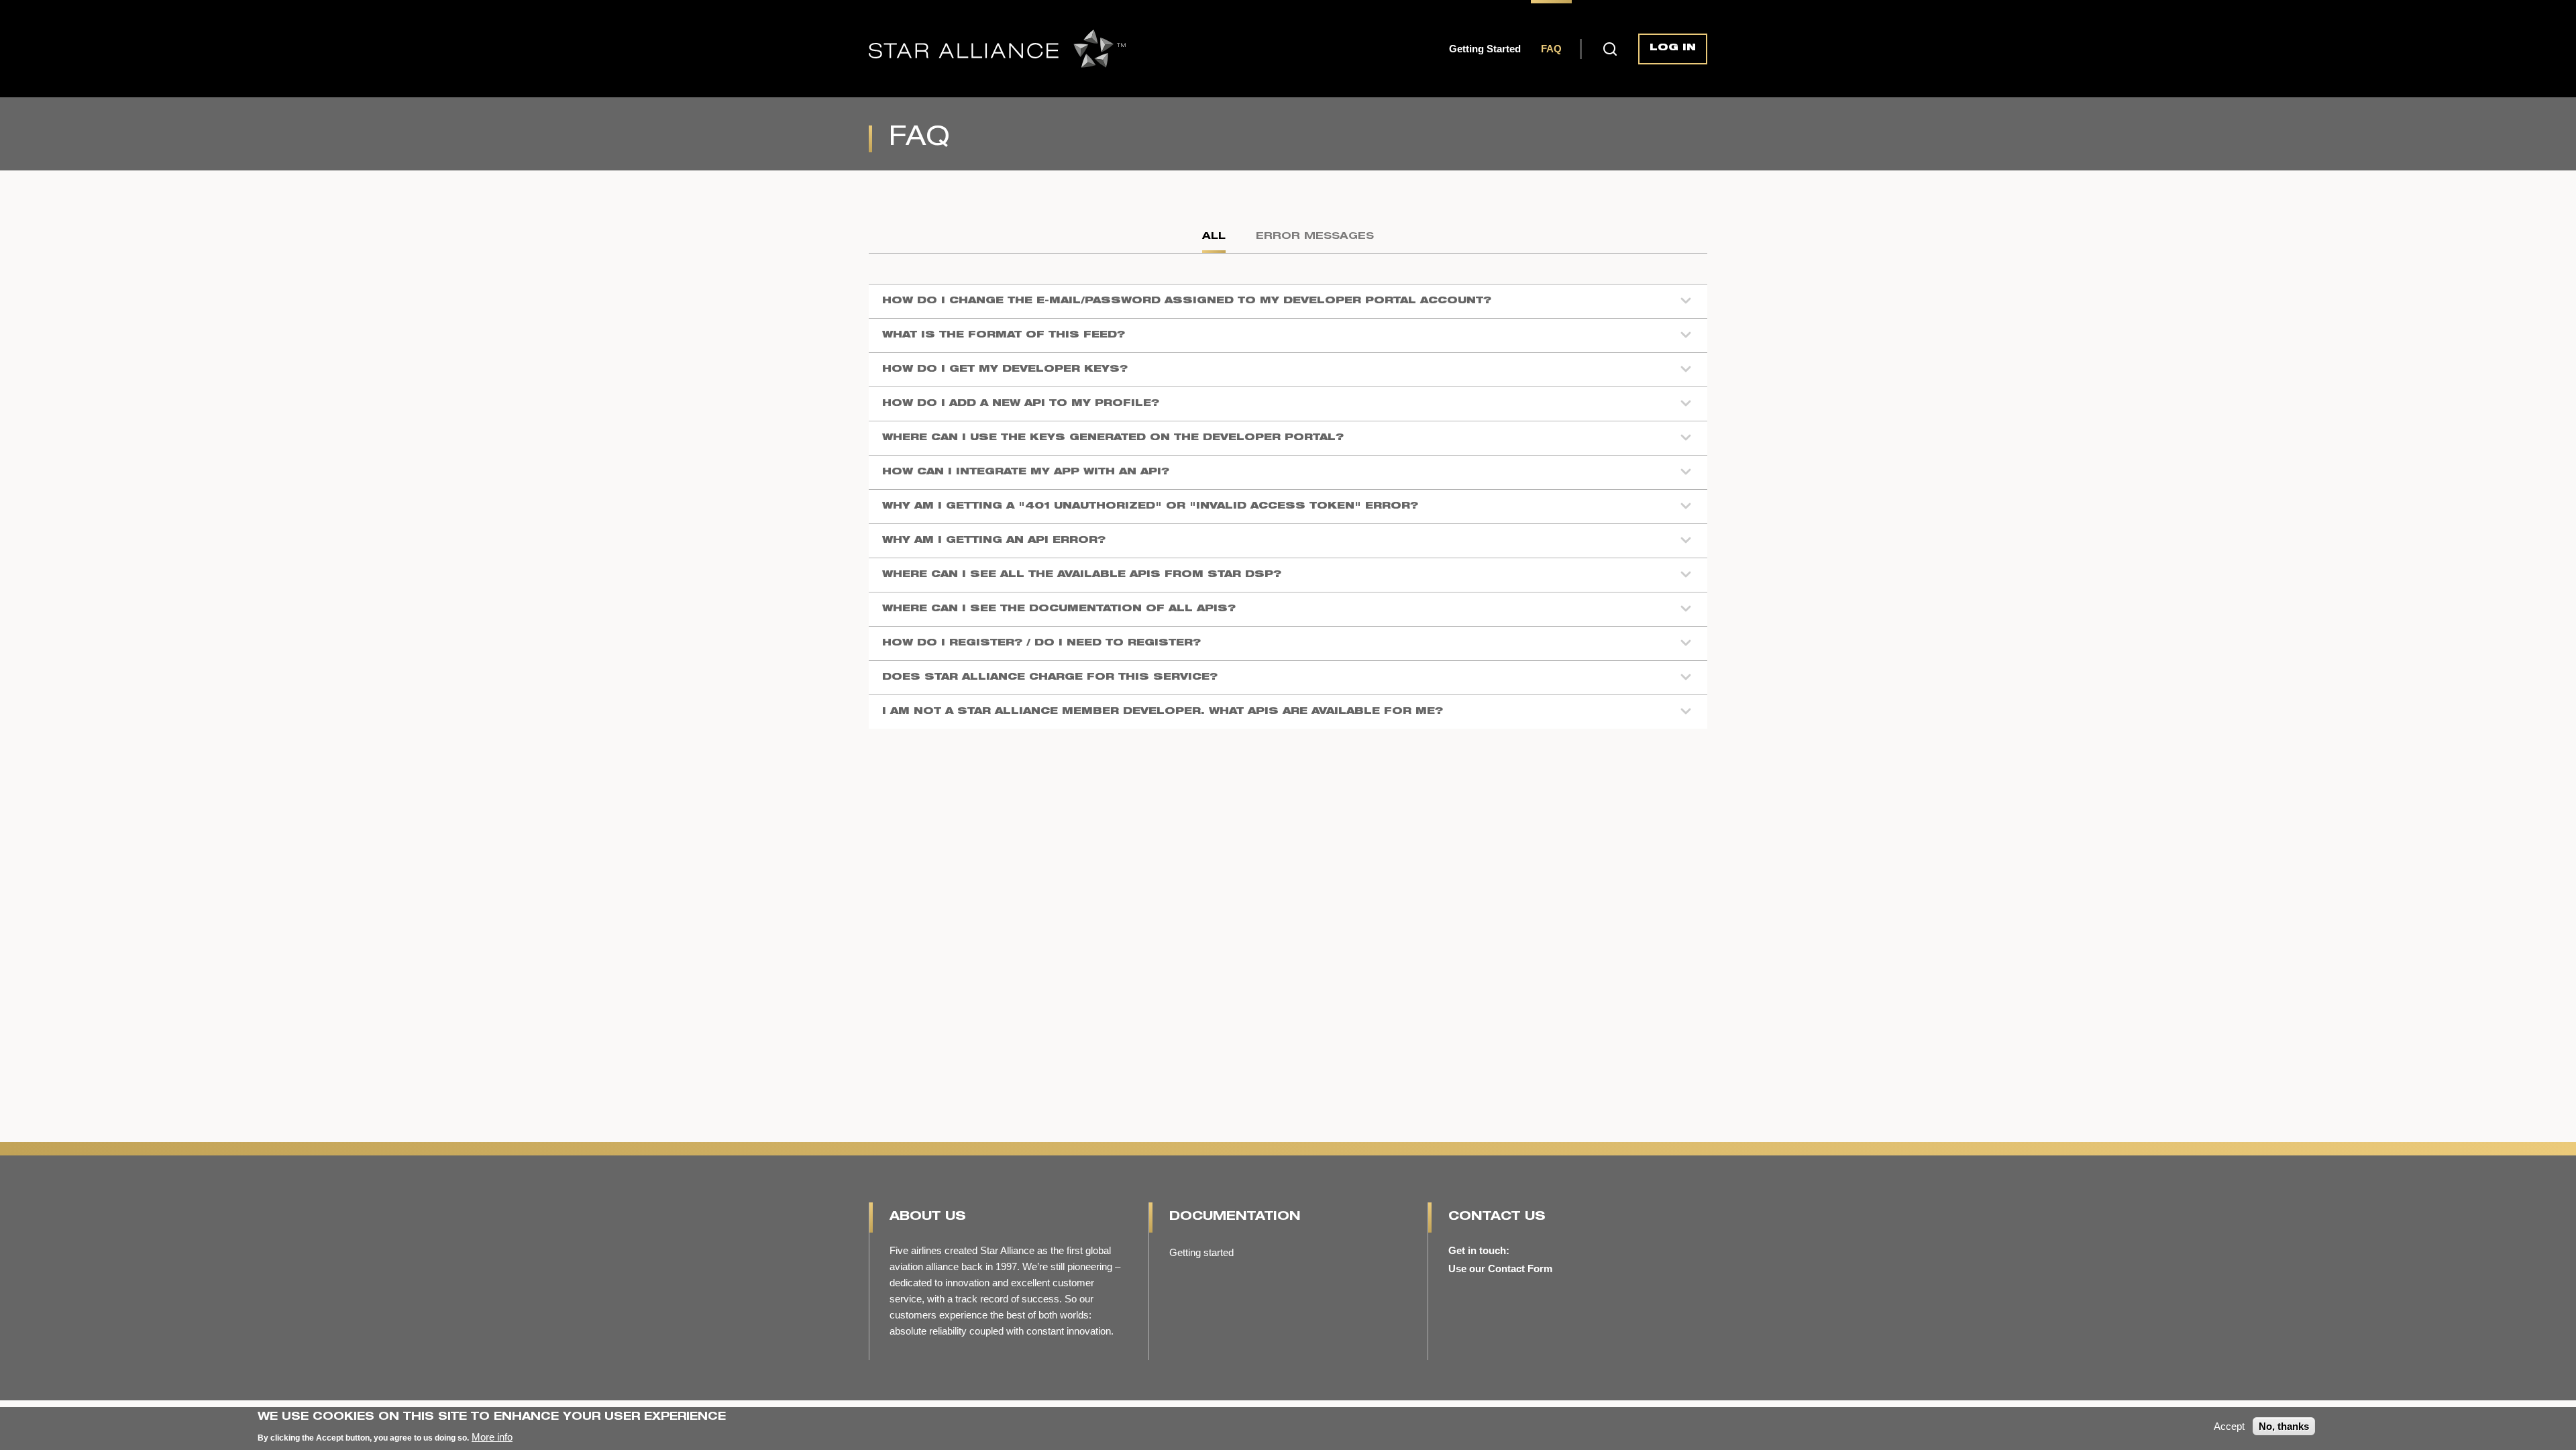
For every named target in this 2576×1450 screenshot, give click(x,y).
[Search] (1610, 48)
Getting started (1201, 1252)
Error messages (1315, 237)
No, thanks (2284, 1426)
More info (492, 1436)
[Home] (997, 49)
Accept (2229, 1426)
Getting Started (1485, 49)
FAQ (1551, 49)
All (1214, 237)
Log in (1673, 48)
